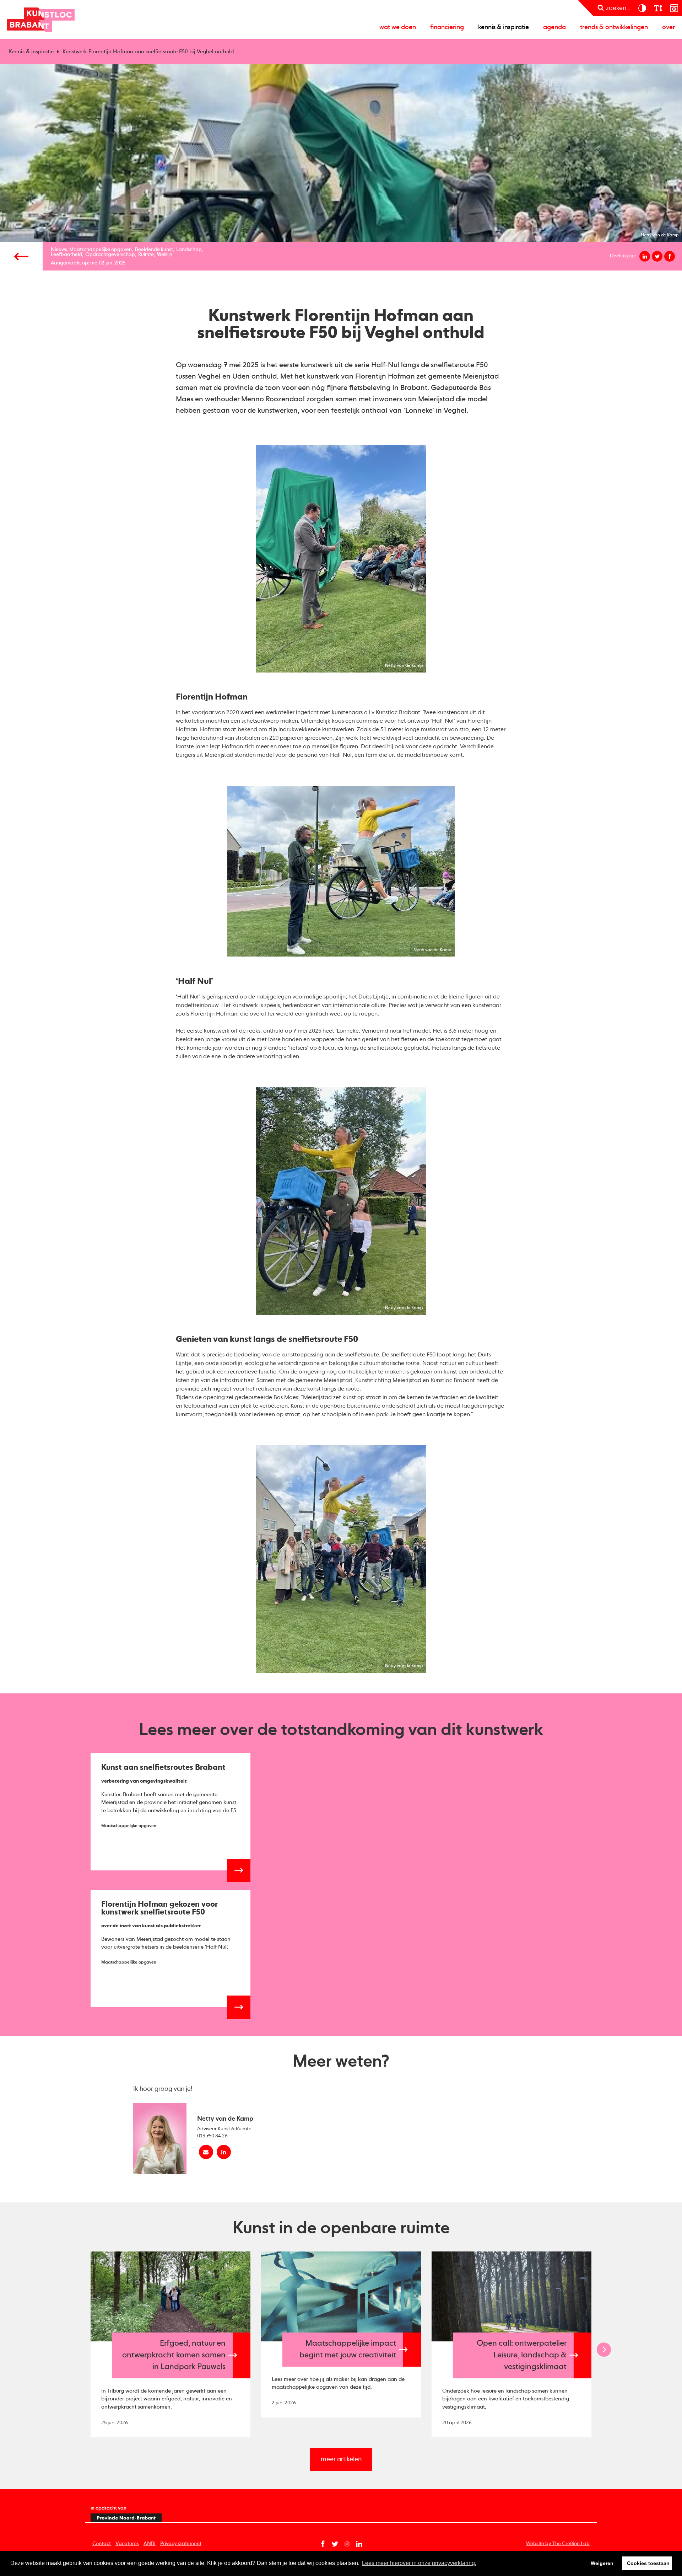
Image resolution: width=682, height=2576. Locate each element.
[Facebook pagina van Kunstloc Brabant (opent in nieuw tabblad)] (323, 2544)
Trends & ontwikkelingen (614, 27)
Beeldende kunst (154, 250)
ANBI (150, 2544)
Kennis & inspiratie (504, 27)
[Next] (604, 2350)
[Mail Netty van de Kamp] (206, 2152)
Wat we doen (398, 27)
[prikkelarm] (674, 8)
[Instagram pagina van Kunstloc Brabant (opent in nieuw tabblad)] (347, 2544)
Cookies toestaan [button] (648, 2563)
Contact (102, 2544)
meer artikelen (341, 2459)
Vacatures (127, 2544)
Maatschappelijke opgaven (101, 250)
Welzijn (165, 255)
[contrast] (642, 8)
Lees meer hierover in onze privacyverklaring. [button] (419, 2563)
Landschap (189, 250)
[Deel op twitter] (657, 256)
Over (669, 27)
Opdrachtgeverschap (110, 255)
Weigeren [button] (602, 2563)
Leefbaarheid (66, 255)
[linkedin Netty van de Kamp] (224, 2152)
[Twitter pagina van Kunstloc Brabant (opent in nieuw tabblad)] (335, 2544)
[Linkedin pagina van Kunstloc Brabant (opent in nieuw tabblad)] (359, 2544)
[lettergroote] (658, 8)
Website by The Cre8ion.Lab (558, 2544)
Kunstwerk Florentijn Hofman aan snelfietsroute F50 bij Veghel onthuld (148, 52)
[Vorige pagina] (21, 256)
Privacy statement (181, 2544)
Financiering (447, 27)
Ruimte (146, 255)
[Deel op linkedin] (645, 256)
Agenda (554, 27)
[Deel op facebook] (670, 256)
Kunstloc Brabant (41, 20)
